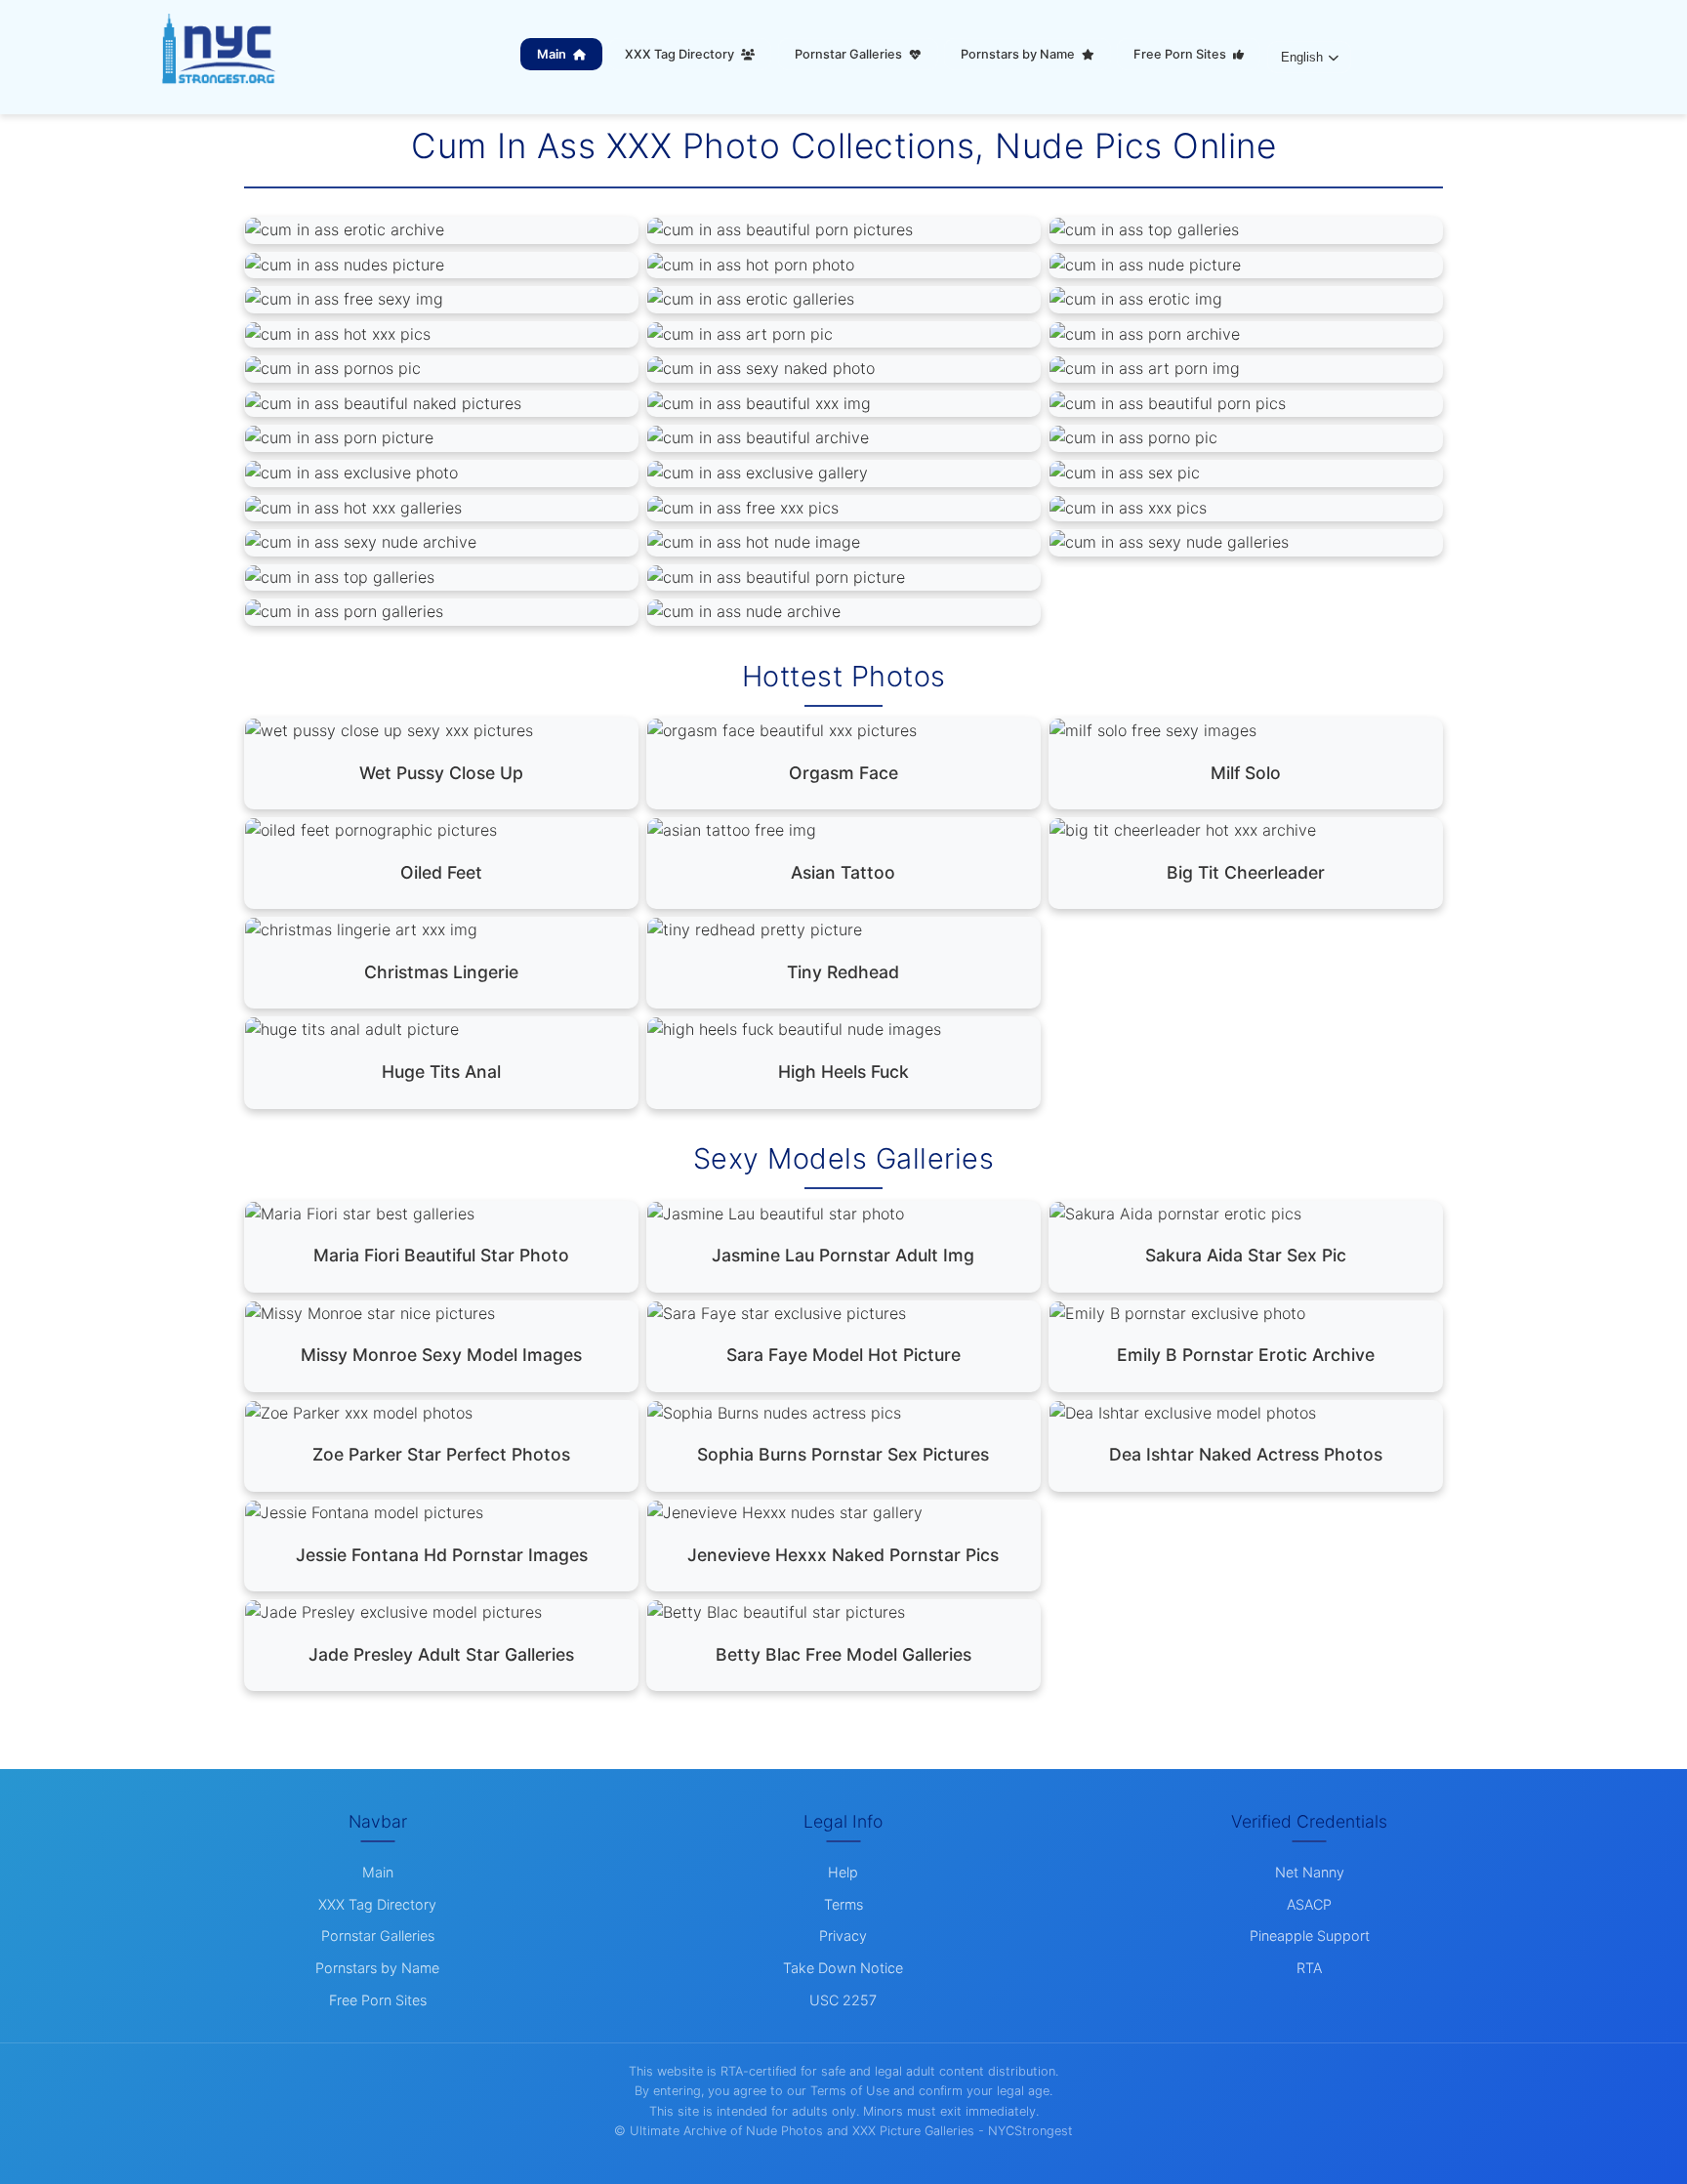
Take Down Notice (843, 1968)
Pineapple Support (1310, 1936)
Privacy (843, 1936)
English (1302, 57)
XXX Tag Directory (681, 54)
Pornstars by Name (1019, 54)
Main (553, 54)
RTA (1309, 1968)
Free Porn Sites (1181, 54)
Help (843, 1872)
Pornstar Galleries (850, 54)
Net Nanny (1310, 1872)
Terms (843, 1904)
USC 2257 (843, 2000)
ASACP (1309, 1904)
